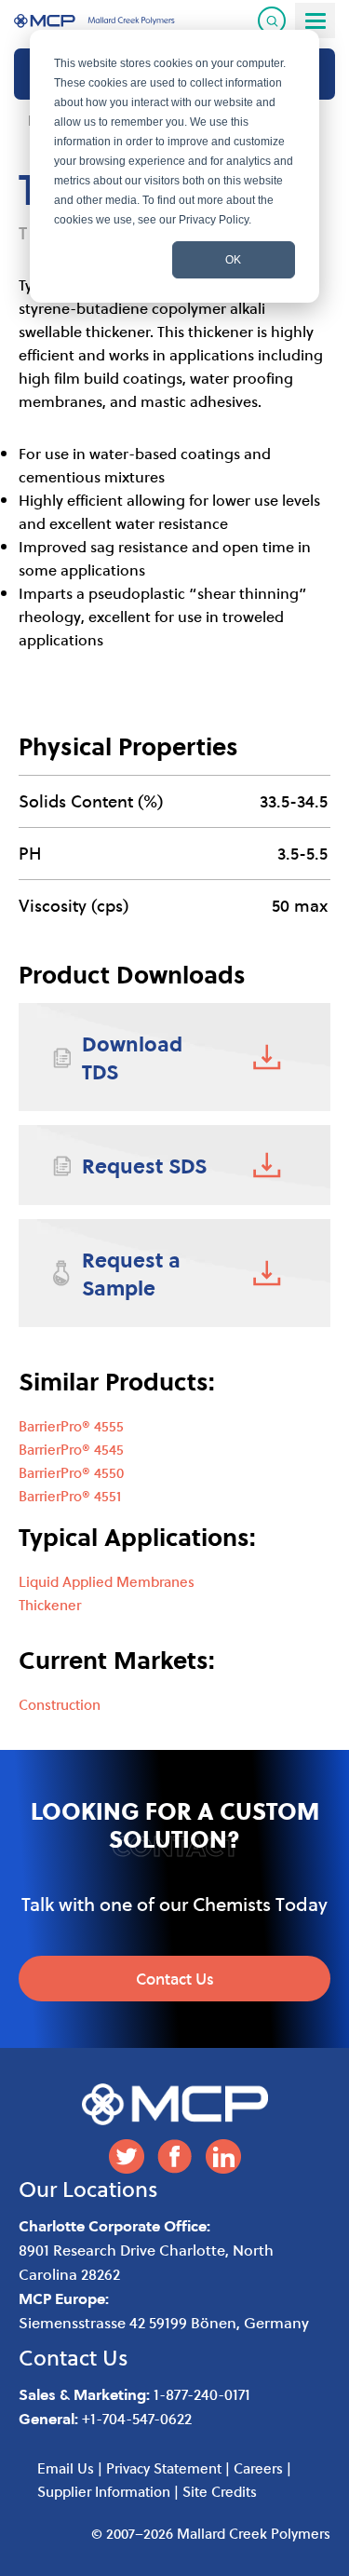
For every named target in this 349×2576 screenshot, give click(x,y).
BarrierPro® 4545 (71, 1449)
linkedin (223, 2156)
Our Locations (88, 2189)
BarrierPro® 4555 (71, 1426)
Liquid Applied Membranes (107, 1581)
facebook (175, 2156)
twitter (127, 2156)
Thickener (50, 1605)
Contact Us (175, 1979)
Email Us (66, 2468)
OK (233, 260)
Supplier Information (104, 2491)
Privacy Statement (164, 2468)
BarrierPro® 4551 (70, 1496)
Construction (60, 1704)
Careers (258, 2468)
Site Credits (220, 2491)
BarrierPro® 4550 (71, 1472)
